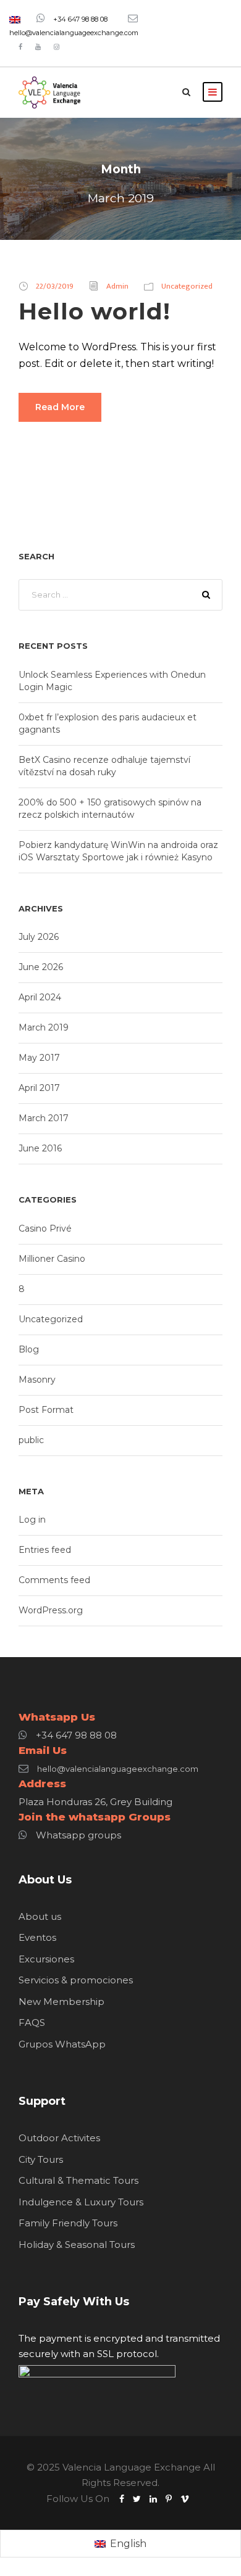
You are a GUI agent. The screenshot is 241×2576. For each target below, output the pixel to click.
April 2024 (40, 997)
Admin (117, 286)
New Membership (61, 2002)
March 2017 (44, 1118)
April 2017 (39, 1088)
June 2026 (41, 967)
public (31, 1440)
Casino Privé (45, 1228)
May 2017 (39, 1058)
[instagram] (57, 47)
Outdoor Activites (59, 2138)
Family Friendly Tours (68, 2223)
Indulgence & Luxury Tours (81, 2202)
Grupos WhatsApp (62, 2044)
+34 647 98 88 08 (80, 19)
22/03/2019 (55, 286)
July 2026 (39, 937)
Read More (60, 407)
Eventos (37, 1937)
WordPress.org (51, 1610)
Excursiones (46, 1959)
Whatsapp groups (78, 1835)
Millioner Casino (52, 1259)
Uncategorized (187, 286)
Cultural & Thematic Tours (78, 2180)
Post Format (46, 1410)
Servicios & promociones (76, 1980)
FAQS (32, 2023)
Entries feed (45, 1550)
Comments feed (54, 1580)
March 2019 (44, 1027)
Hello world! (95, 311)
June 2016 (40, 1148)
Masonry (37, 1380)
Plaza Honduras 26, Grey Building (95, 1802)
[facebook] (20, 47)
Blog (29, 1349)
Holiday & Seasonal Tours (77, 2245)
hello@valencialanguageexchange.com (74, 33)
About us (40, 1916)
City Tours (41, 2159)
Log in (32, 1520)
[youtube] (38, 47)
